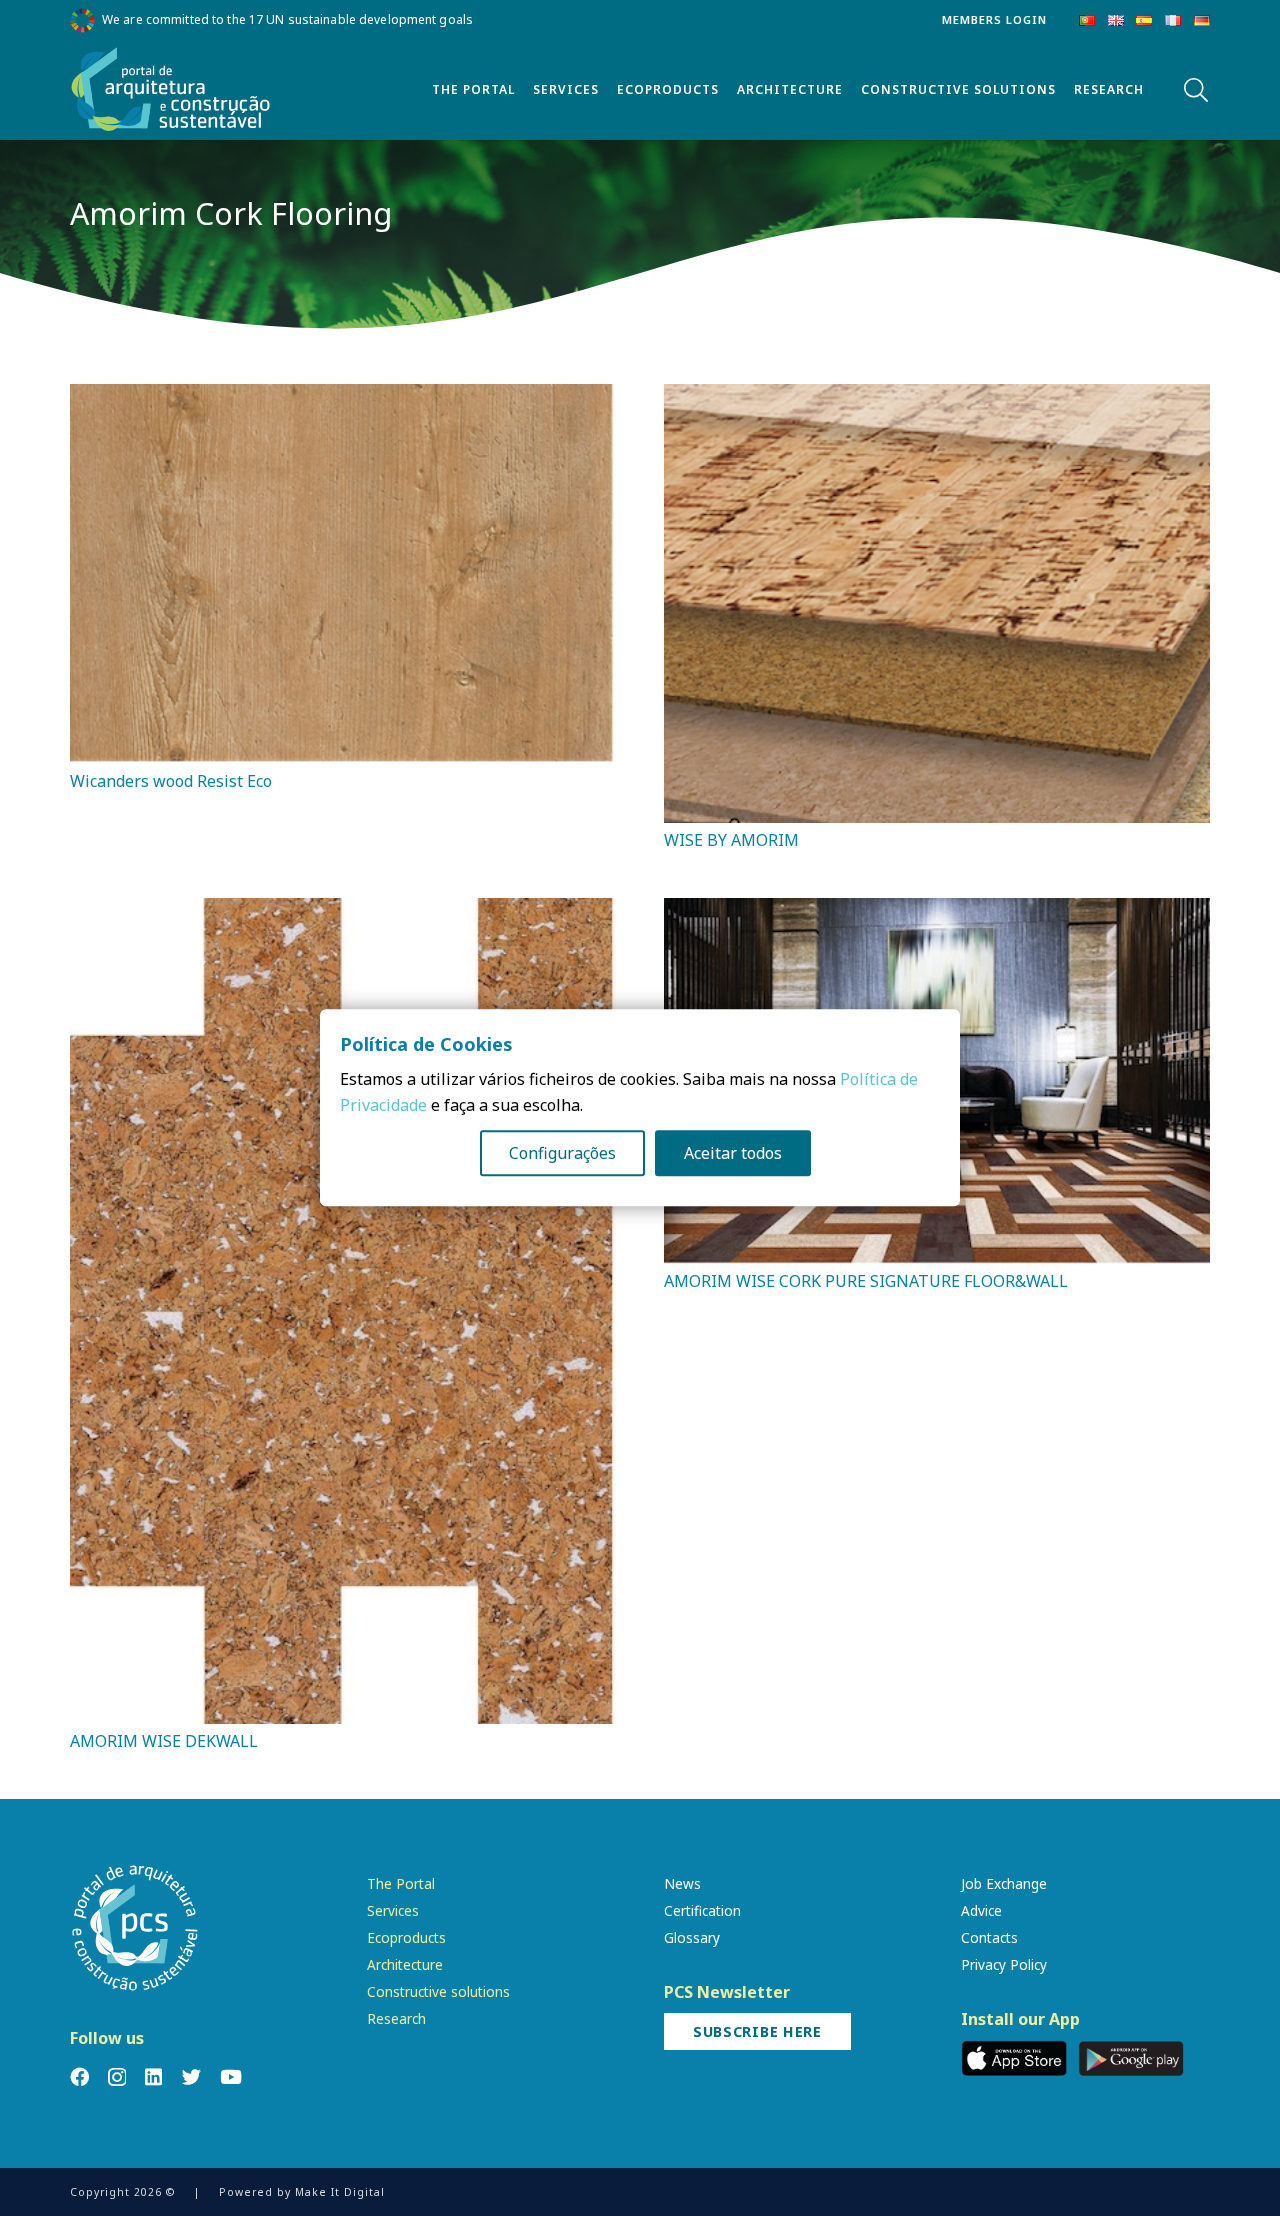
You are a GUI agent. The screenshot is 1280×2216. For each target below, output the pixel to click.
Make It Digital (340, 2192)
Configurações (562, 1154)
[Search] (1195, 90)
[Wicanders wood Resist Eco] (343, 397)
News (682, 1883)
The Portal (401, 1883)
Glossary (692, 1937)
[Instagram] (117, 2077)
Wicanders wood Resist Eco (171, 781)
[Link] (171, 90)
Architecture (405, 1964)
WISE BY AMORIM (731, 840)
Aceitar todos (733, 1154)
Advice (981, 1910)
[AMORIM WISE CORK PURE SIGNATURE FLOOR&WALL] (937, 911)
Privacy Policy (1004, 1964)
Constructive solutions (438, 1991)
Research (396, 2018)
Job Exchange (1004, 1883)
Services (393, 1910)
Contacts (989, 1937)
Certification (702, 1910)
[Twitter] (191, 2076)
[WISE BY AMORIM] (937, 397)
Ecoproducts (406, 1937)
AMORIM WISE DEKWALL (164, 1741)
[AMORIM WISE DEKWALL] (343, 911)
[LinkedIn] (153, 2076)
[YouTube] (231, 2076)
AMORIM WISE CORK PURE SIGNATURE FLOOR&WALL (866, 1281)
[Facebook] (79, 2076)
